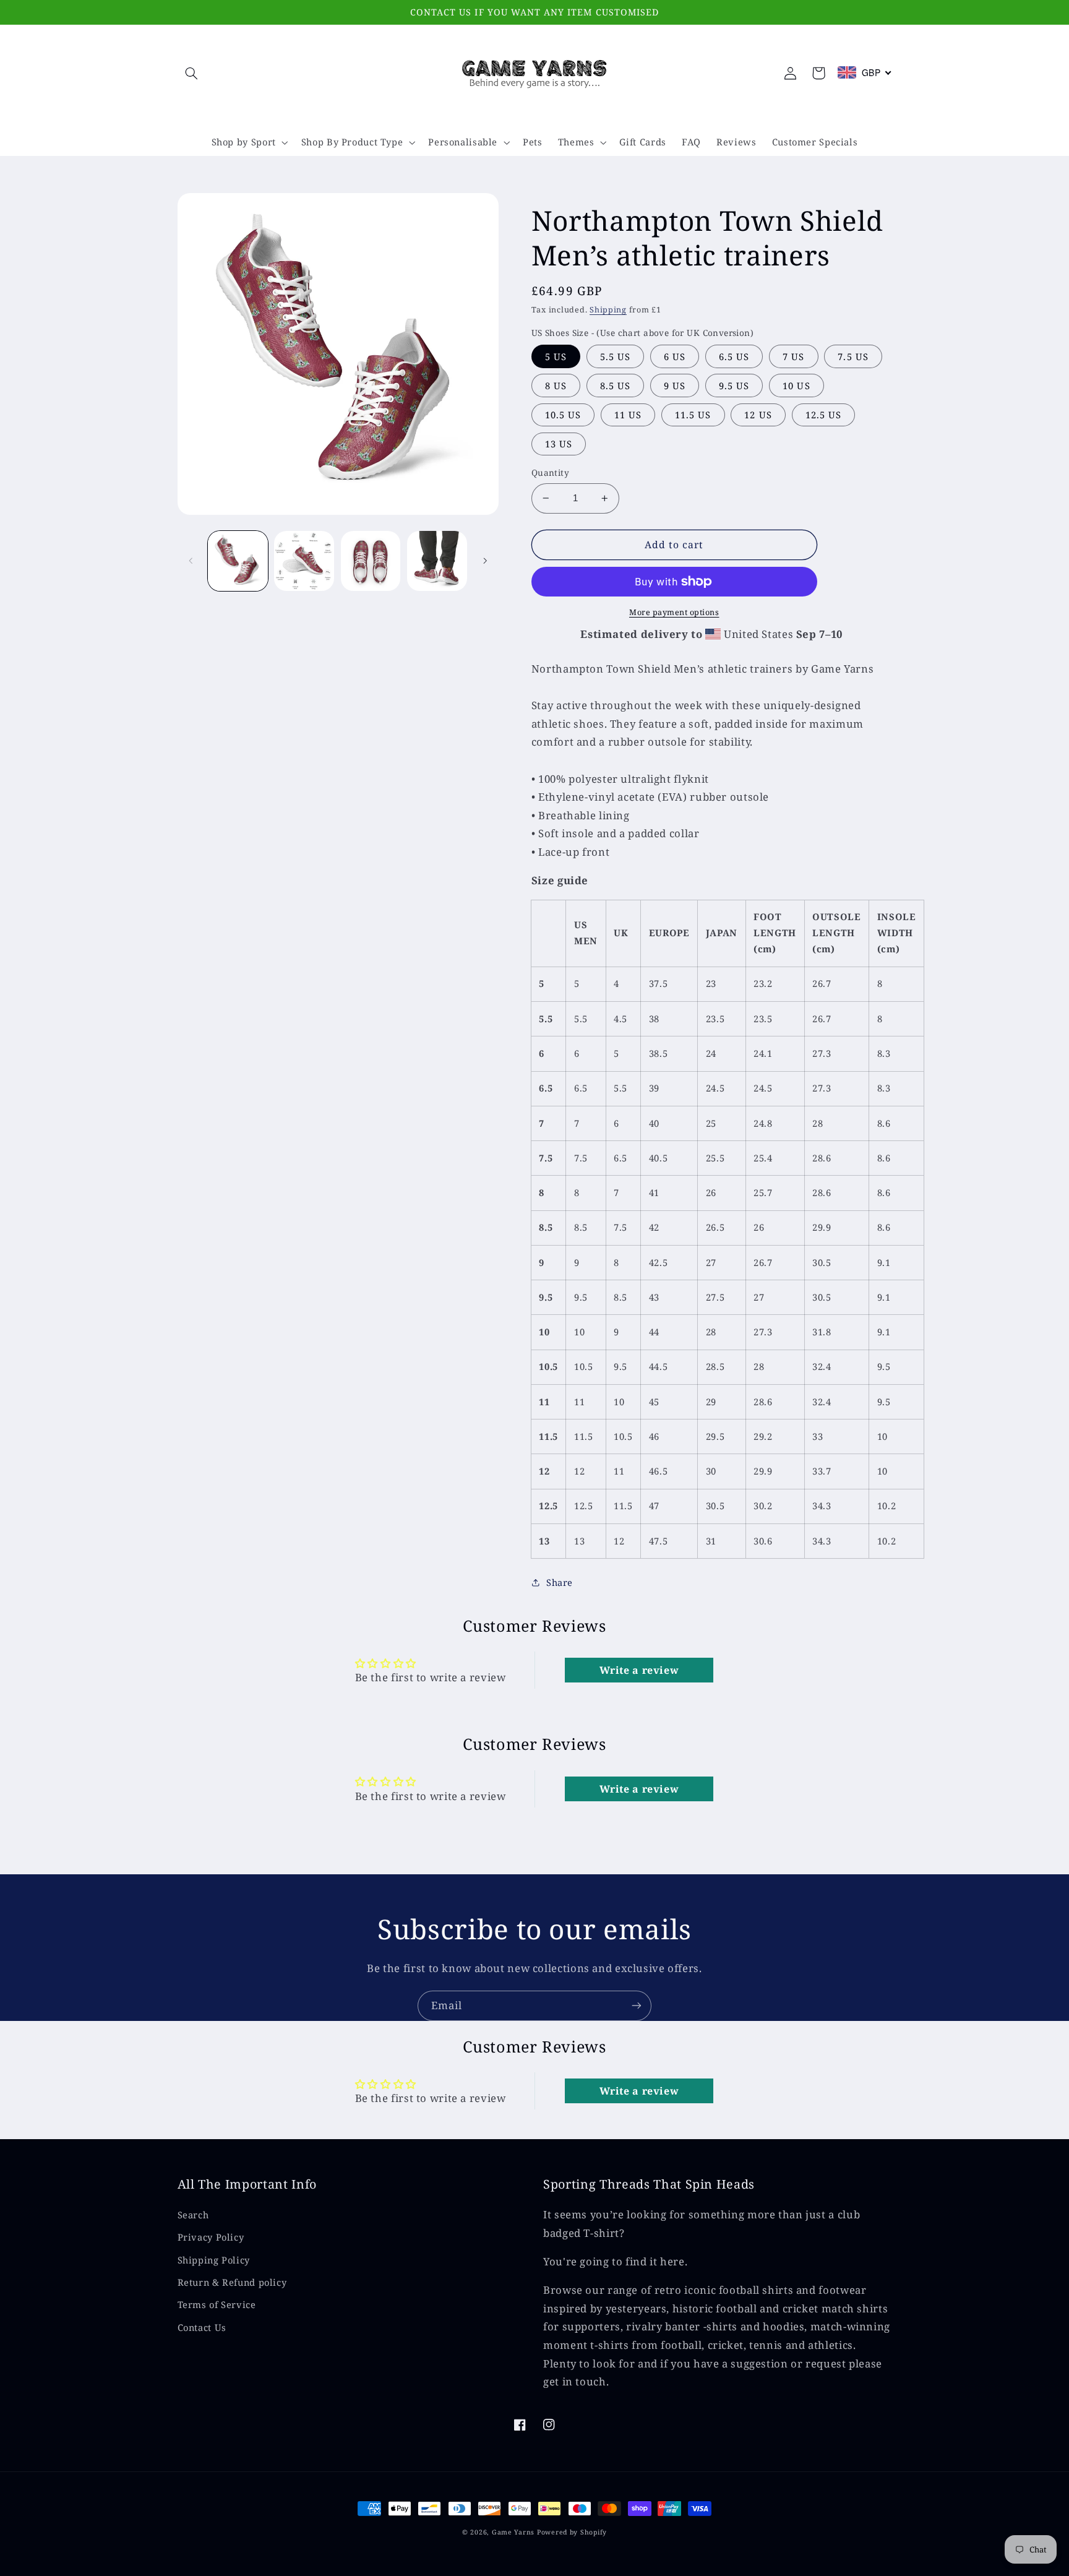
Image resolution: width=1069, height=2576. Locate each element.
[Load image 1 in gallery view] (238, 561)
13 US (559, 444)
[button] (192, 73)
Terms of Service (217, 2304)
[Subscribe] (637, 2006)
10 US (796, 386)
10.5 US (563, 415)
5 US (556, 356)
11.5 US (693, 415)
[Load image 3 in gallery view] (371, 561)
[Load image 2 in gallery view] (304, 561)
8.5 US (615, 386)
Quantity (550, 472)
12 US (758, 415)
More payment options (674, 612)
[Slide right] (485, 561)
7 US (793, 356)
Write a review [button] (639, 1670)
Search (193, 2215)
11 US (628, 415)
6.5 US (734, 356)
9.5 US (734, 386)
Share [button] (560, 1582)
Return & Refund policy (232, 2282)
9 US (675, 386)
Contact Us (202, 2327)
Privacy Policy (211, 2237)
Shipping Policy (214, 2260)
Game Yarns (513, 2532)
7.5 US (853, 356)
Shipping (608, 310)
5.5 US (615, 356)
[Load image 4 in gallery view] (437, 561)
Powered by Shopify (572, 2532)
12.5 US (823, 415)
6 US (675, 356)
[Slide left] (191, 561)
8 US (556, 386)
